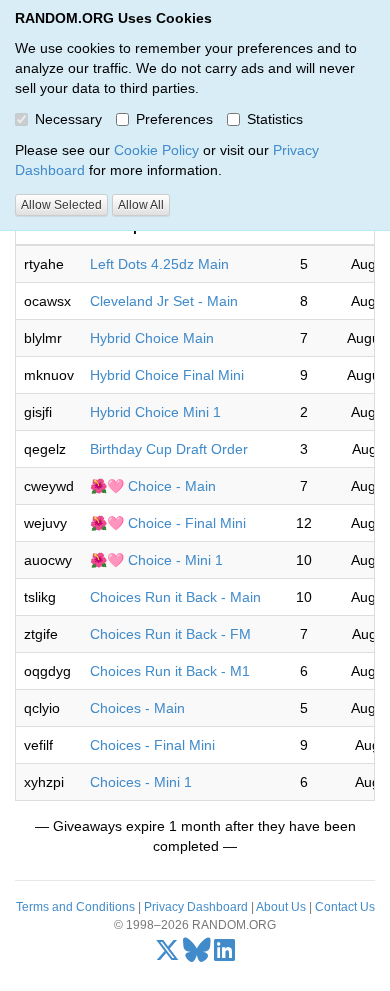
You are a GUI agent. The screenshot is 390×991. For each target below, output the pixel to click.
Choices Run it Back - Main (175, 597)
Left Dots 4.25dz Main (159, 264)
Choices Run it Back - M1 (170, 671)
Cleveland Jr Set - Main (164, 301)
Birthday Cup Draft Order (169, 449)
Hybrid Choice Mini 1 (155, 412)
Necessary (68, 119)
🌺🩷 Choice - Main (153, 486)
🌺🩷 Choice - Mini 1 (156, 560)
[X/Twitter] (167, 955)
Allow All (141, 205)
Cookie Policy (156, 150)
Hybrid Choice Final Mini (167, 375)
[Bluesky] (197, 955)
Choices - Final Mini (152, 745)
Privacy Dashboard (196, 907)
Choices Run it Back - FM (170, 634)
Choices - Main (137, 708)
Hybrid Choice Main (152, 338)
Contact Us (345, 907)
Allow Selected (61, 205)
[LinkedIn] (224, 955)
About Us (281, 907)
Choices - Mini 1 (141, 782)
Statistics (275, 119)
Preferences (174, 119)
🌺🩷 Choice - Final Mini (168, 523)
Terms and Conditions (75, 907)
